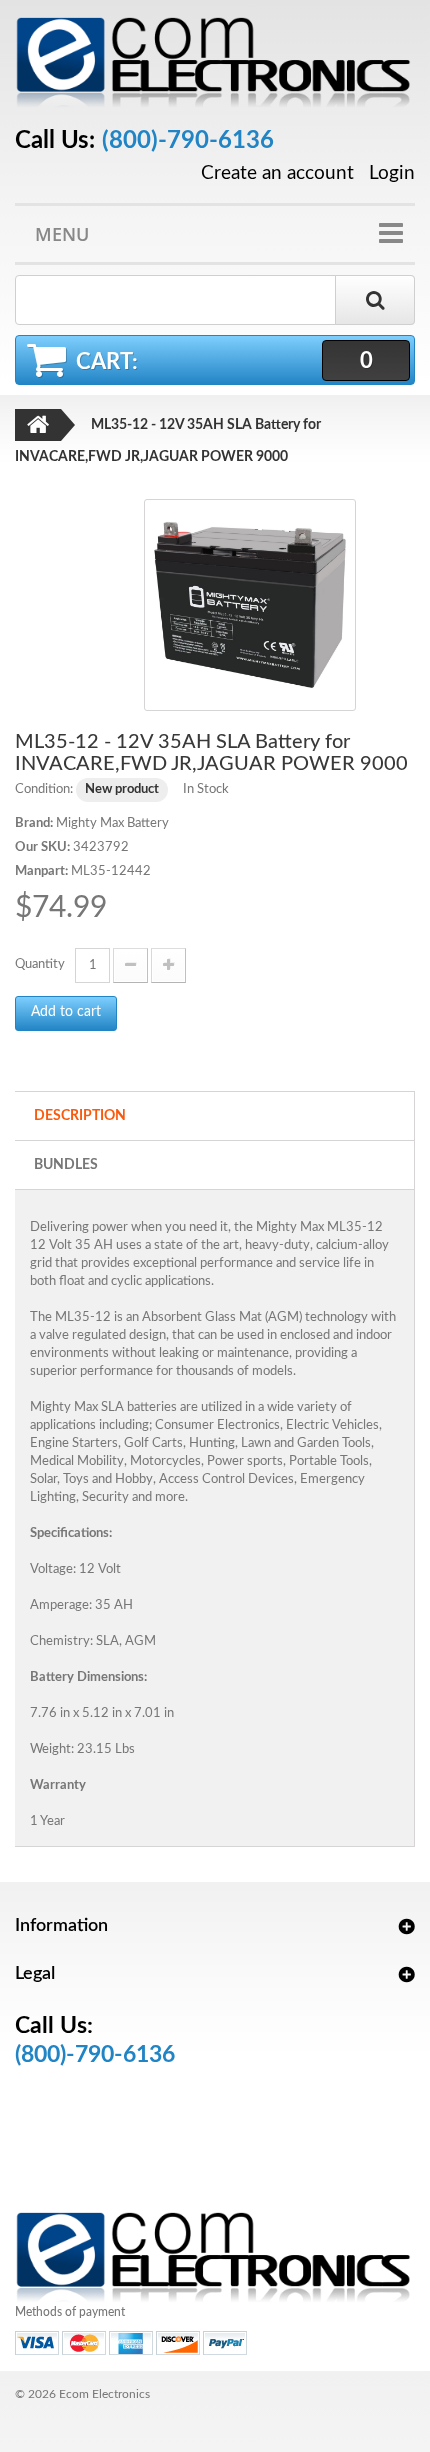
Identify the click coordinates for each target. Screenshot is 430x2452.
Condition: (44, 789)
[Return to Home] (38, 425)
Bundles (66, 1165)
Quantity (40, 964)
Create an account (277, 174)
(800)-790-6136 (188, 141)
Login (392, 173)
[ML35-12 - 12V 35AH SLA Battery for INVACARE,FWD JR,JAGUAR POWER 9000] (250, 604)
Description (80, 1116)
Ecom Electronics (104, 2394)
